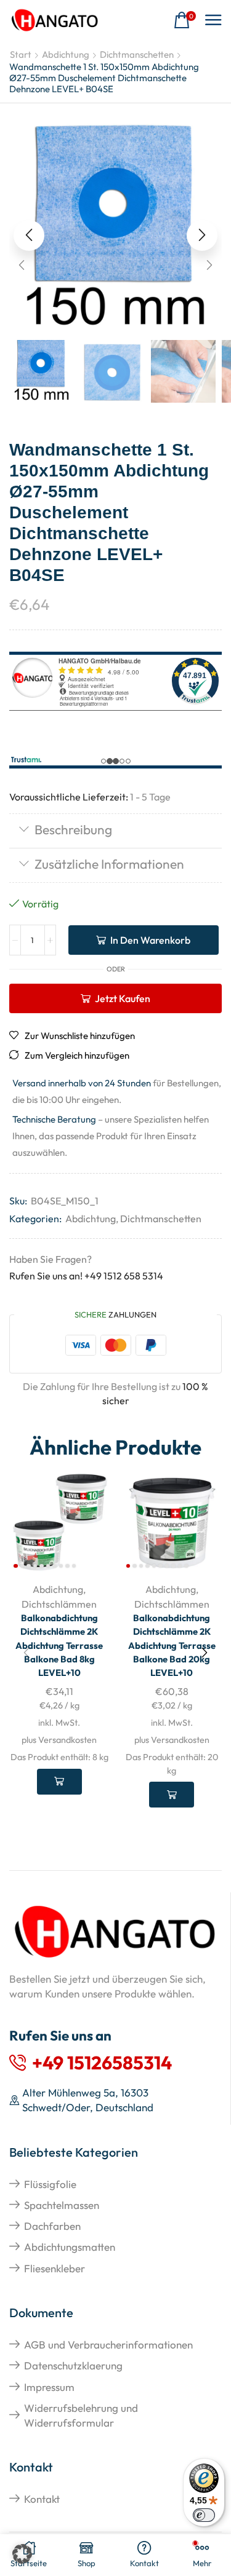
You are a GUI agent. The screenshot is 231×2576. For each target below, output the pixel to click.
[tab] (115, 831)
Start (21, 54)
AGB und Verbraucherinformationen (108, 2345)
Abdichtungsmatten (70, 2247)
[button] (185, 21)
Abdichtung (66, 54)
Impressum (49, 2387)
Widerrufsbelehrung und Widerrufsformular (81, 2415)
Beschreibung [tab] (73, 829)
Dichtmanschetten (137, 54)
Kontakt (42, 2499)
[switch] (204, 2515)
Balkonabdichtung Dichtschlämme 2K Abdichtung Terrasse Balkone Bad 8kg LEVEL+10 (59, 1645)
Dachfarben (52, 2226)
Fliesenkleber (55, 2268)
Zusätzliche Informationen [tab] (109, 864)
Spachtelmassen (62, 2205)
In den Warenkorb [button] (59, 1782)
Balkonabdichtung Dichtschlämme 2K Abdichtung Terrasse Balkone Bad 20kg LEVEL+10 (172, 1645)
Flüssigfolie (50, 2184)
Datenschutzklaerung (73, 2365)
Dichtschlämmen (59, 1604)
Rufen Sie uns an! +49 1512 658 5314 (86, 1276)
